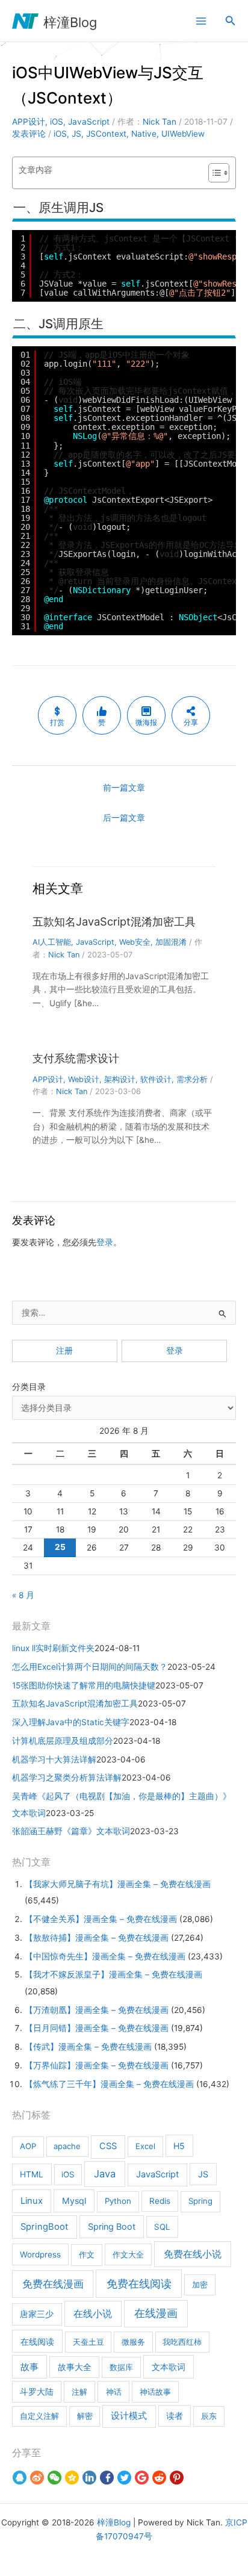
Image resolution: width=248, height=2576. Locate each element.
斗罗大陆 (37, 2392)
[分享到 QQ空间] (72, 2477)
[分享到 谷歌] (142, 2477)
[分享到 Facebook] (107, 2477)
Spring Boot (112, 2226)
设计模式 (129, 2416)
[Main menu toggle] (201, 21)
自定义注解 (39, 2416)
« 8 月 (23, 1595)
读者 (175, 2416)
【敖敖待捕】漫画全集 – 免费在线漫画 (97, 1938)
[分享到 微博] (37, 2477)
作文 (87, 2254)
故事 (29, 2367)
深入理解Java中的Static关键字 (71, 1722)
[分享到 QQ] (20, 2477)
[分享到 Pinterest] (177, 2477)
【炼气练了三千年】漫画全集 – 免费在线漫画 (109, 2084)
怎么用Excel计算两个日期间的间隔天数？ (90, 1667)
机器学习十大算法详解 (54, 1759)
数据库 (121, 2367)
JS (76, 134)
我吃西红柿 (182, 2342)
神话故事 (155, 2392)
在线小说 (93, 2313)
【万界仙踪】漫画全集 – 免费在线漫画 (97, 2065)
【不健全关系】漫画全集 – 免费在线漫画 (101, 1919)
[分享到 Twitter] (124, 2477)
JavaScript (89, 122)
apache (67, 2146)
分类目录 (29, 1387)
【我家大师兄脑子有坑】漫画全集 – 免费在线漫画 (118, 1884)
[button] (231, 21)
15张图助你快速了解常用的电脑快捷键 (84, 1685)
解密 (85, 2416)
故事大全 (75, 2367)
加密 (200, 2285)
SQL (162, 2227)
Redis (160, 2201)
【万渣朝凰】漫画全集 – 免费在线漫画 (97, 2010)
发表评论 (29, 134)
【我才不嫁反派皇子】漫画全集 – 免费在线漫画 (113, 1974)
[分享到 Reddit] (159, 2477)
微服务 (133, 2342)
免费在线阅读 (139, 2284)
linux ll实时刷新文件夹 (53, 1648)
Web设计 (84, 1079)
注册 (64, 1351)
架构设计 (120, 1079)
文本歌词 (169, 2367)
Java (105, 2174)
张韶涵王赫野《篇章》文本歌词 (71, 1831)
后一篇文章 (124, 818)
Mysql (74, 2201)
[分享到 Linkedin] (89, 2477)
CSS (108, 2146)
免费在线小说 (193, 2254)
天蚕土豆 (88, 2342)
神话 (114, 2392)
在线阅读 (37, 2341)
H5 (179, 2146)
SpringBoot (44, 2227)
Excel (145, 2146)
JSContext (106, 134)
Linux (32, 2201)
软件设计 (156, 1079)
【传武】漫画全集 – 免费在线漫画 (88, 2047)
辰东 (209, 2416)
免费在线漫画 (53, 2284)
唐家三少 (37, 2314)
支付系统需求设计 (76, 1058)
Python (118, 2201)
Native (144, 134)
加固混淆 (171, 942)
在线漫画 (156, 2313)
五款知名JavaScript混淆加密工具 (114, 921)
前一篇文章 (124, 788)
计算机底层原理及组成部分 (63, 1741)
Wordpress (40, 2254)
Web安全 (135, 942)
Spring (200, 2201)
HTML (32, 2174)
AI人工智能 (52, 942)
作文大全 (128, 2254)
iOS (57, 122)
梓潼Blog (70, 22)
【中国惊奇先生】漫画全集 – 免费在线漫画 (105, 1956)
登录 (105, 1242)
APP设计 (29, 122)
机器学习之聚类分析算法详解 (67, 1778)
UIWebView (183, 134)
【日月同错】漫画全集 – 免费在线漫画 (97, 2028)
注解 (79, 2392)
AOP (28, 2146)
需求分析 (192, 1079)
